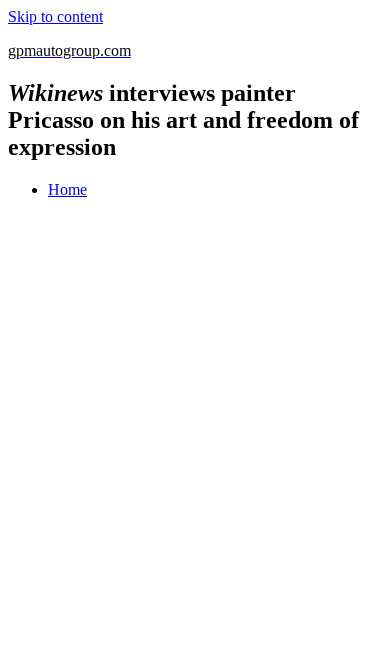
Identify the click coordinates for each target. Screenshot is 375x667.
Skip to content (55, 16)
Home (67, 189)
